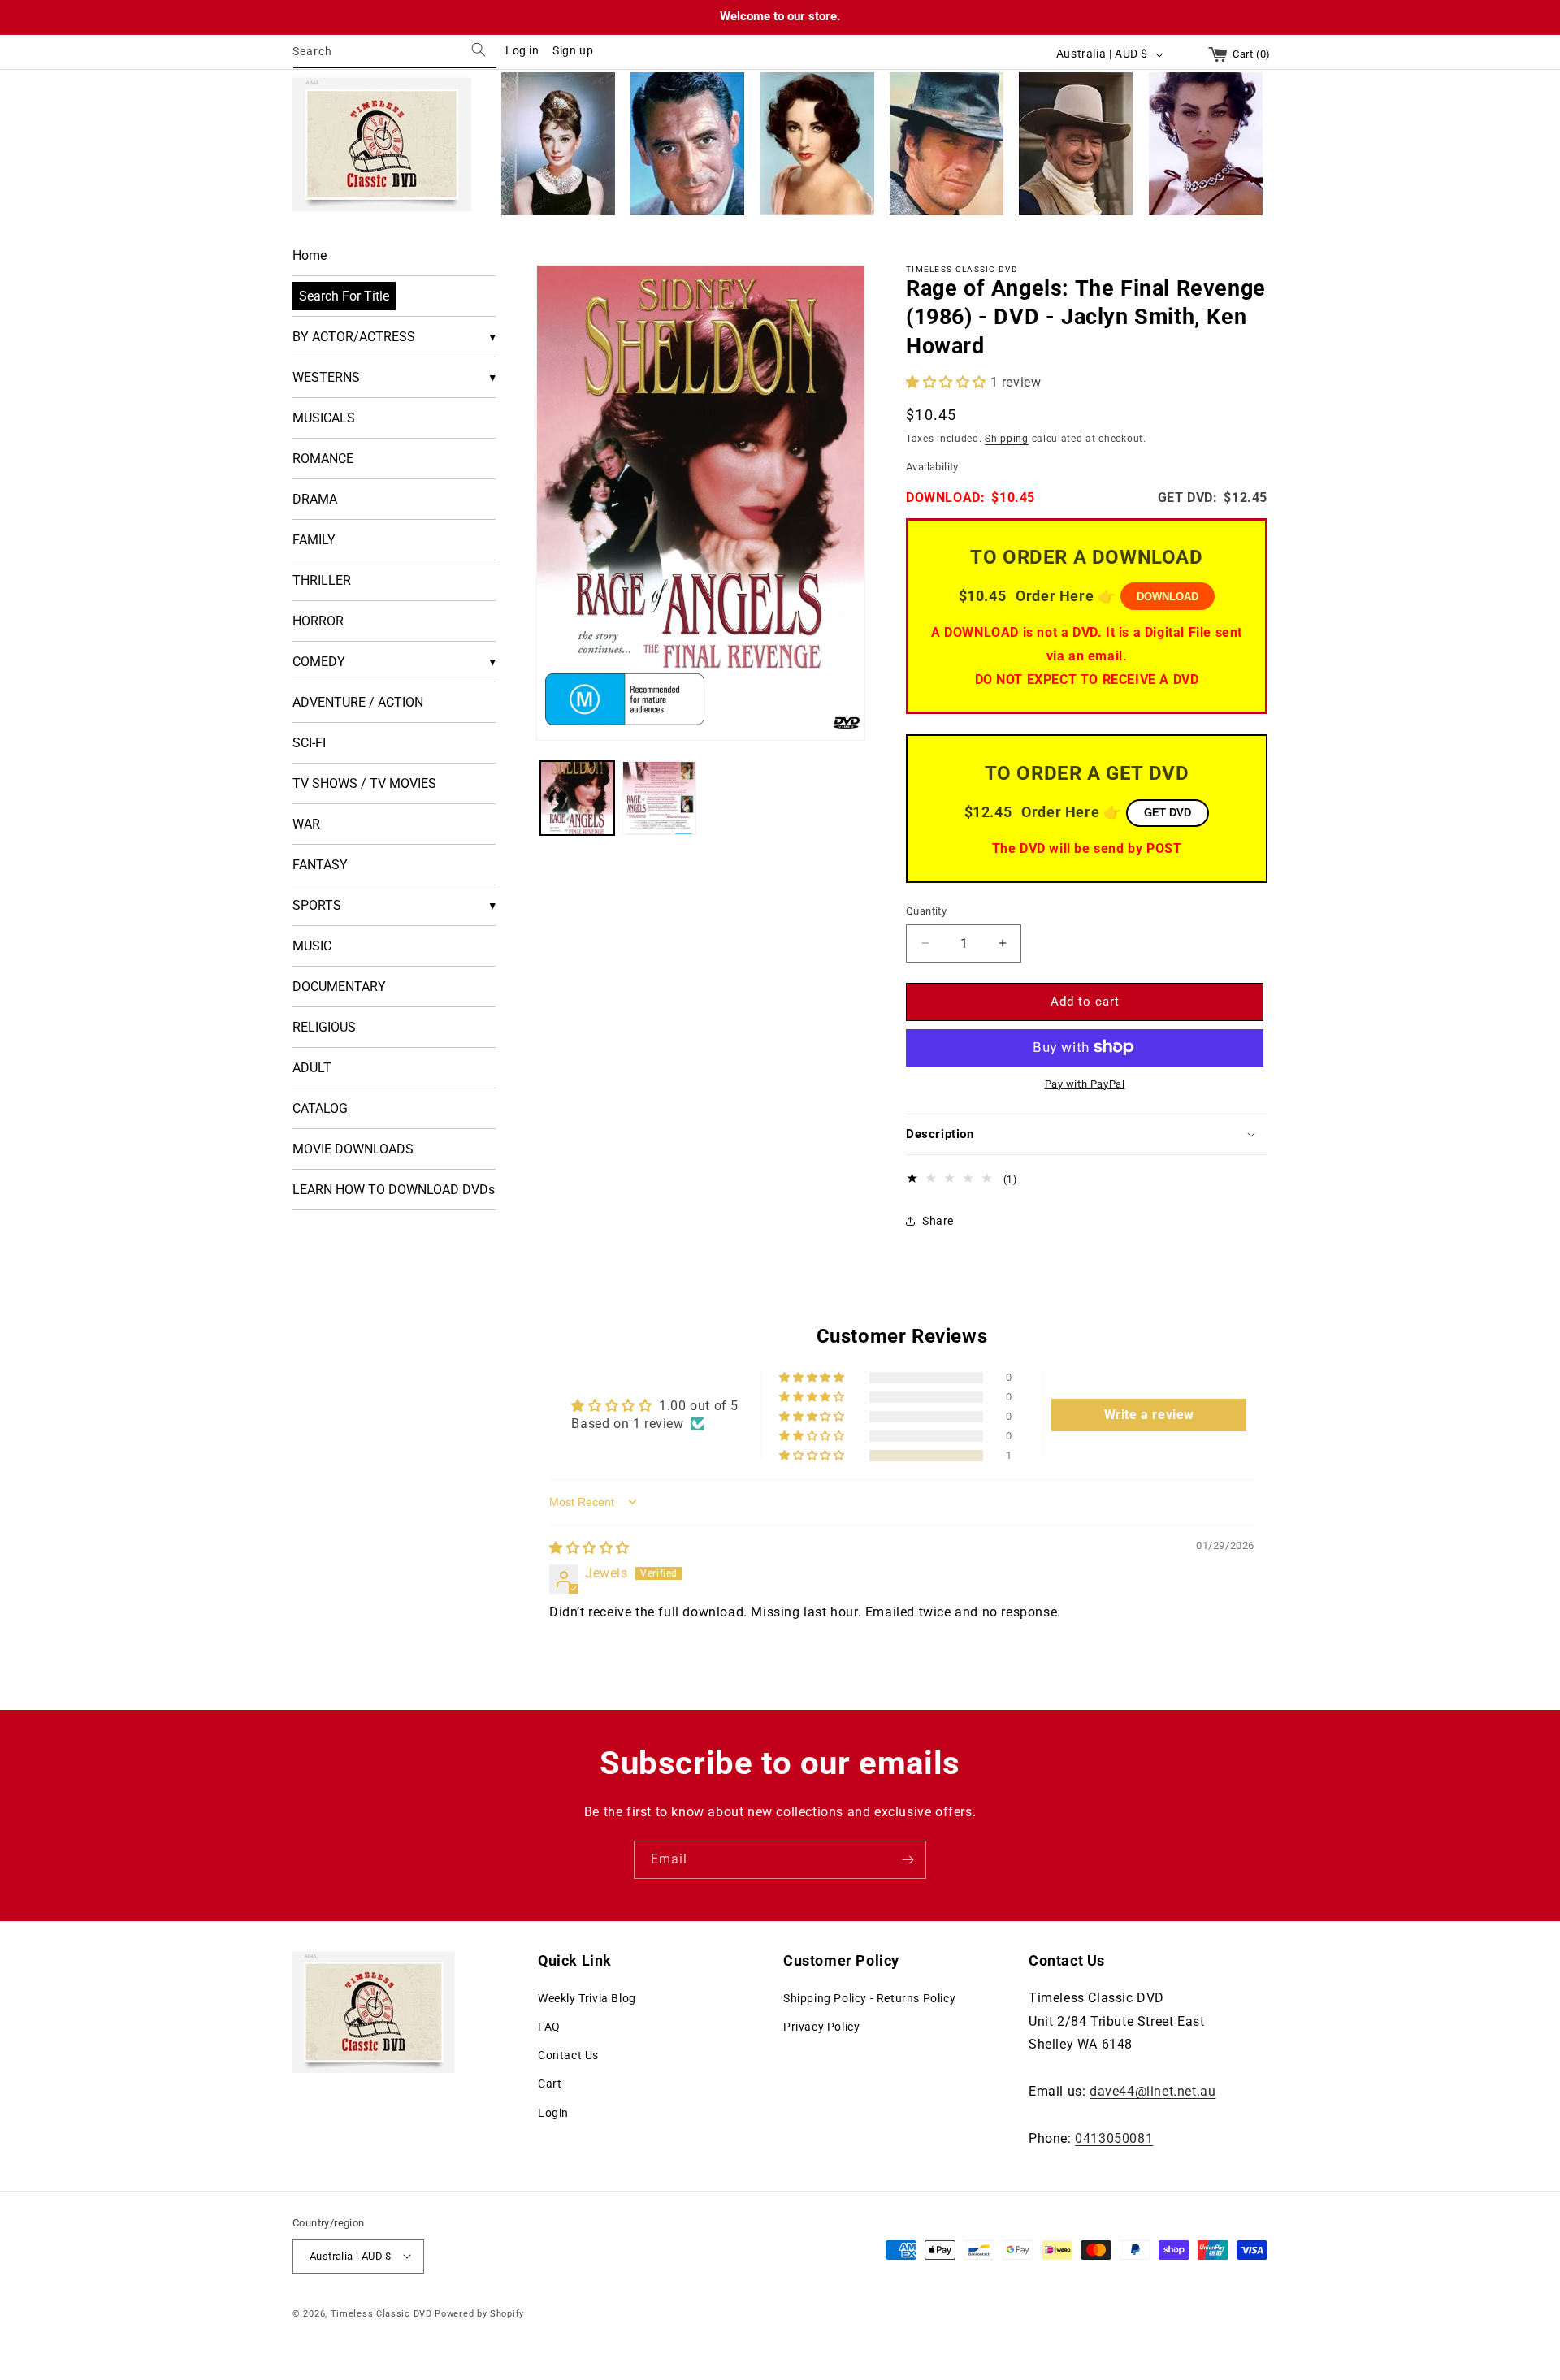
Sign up (573, 50)
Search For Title (344, 296)
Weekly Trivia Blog (587, 1997)
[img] (589, 1548)
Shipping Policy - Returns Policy (869, 1997)
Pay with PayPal (1085, 1083)
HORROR (318, 621)
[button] (948, 381)
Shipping (1007, 438)
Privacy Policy (821, 2026)
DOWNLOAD (1168, 597)
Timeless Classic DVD (381, 2313)
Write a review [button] (1149, 1414)
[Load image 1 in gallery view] (577, 798)
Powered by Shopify (479, 2313)
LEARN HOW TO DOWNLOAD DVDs (394, 1190)
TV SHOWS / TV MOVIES (364, 783)
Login (553, 2112)
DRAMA (315, 499)
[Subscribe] (908, 1860)
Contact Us (568, 2055)
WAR (306, 824)
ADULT (312, 1068)
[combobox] (395, 54)
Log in (522, 50)
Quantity (926, 911)
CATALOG (320, 1108)
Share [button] (938, 1220)
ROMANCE (323, 459)
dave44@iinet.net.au (1153, 2090)
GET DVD (1168, 813)
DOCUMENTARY (339, 987)
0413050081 (1114, 2138)
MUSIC (312, 946)
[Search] (479, 50)
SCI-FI (309, 743)
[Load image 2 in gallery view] (659, 798)
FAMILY (314, 540)
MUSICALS (324, 418)
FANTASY (320, 865)
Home (310, 255)
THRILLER (322, 580)
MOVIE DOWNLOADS (353, 1149)
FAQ (549, 2026)
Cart (550, 2084)
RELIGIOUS (324, 1027)
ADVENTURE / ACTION (358, 702)
